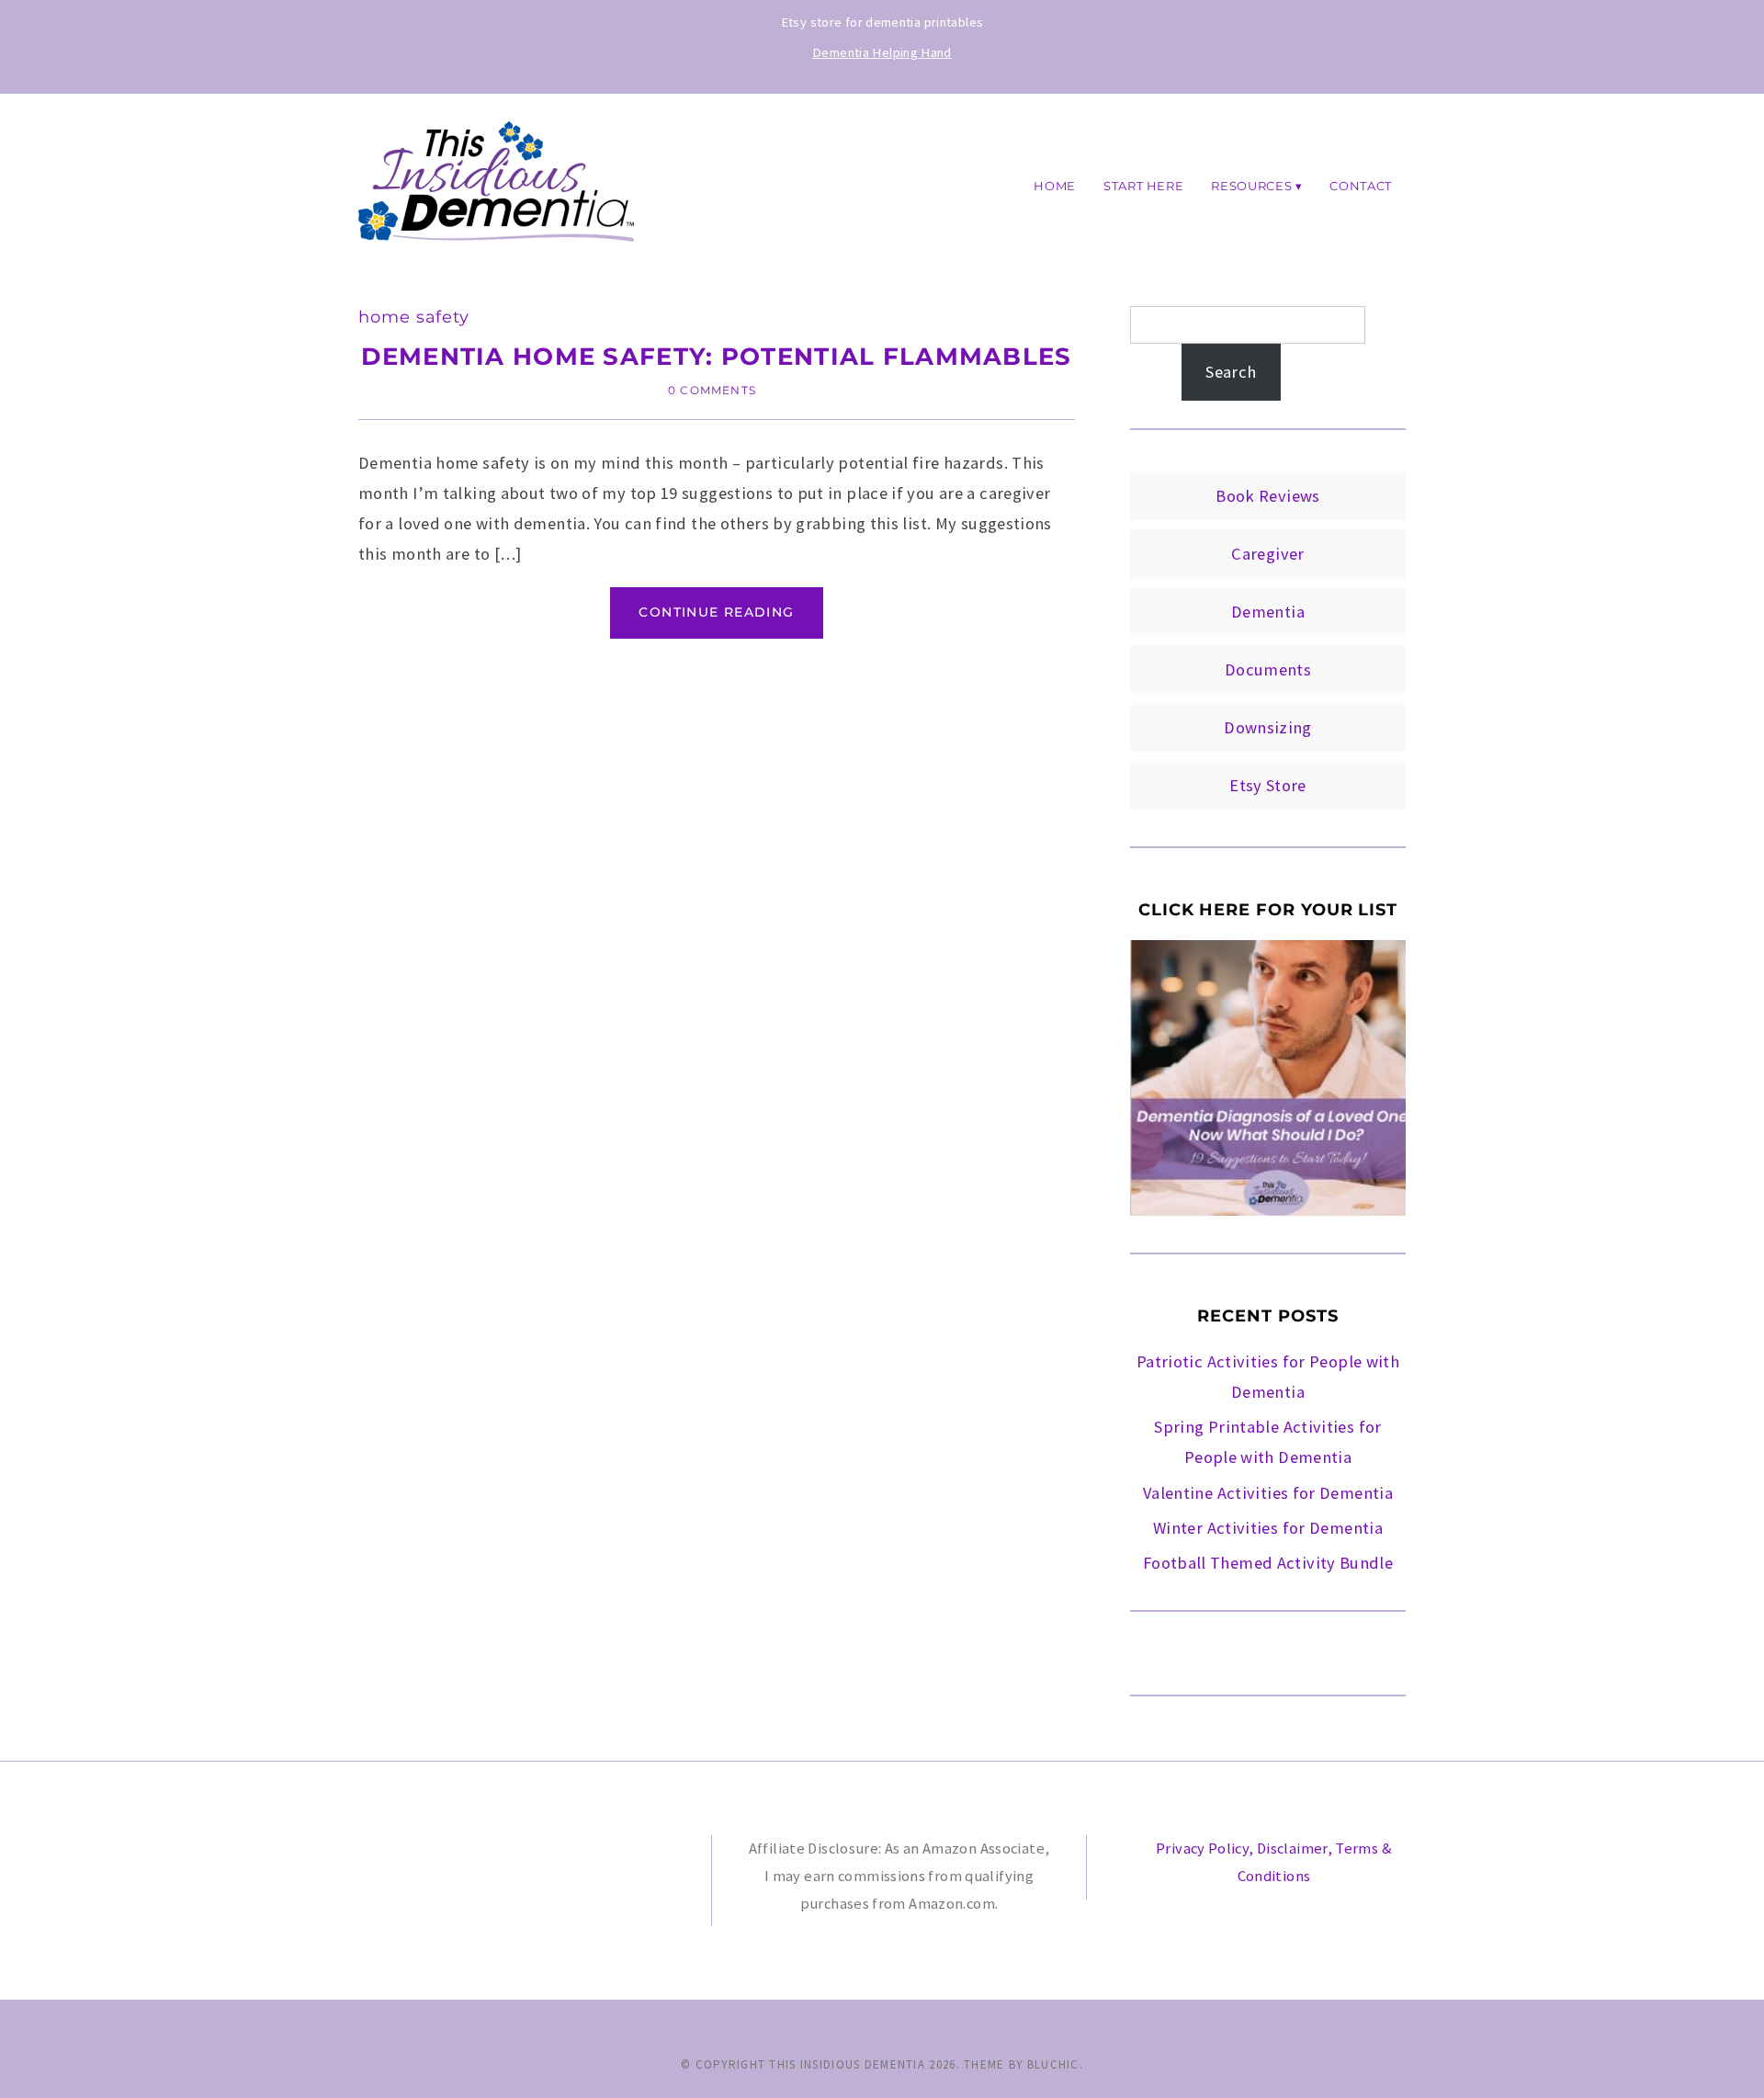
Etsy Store (1268, 785)
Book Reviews (1267, 496)
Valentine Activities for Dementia (1268, 1493)
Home (1055, 185)
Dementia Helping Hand (882, 52)
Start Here (1143, 185)
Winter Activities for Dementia (1268, 1528)
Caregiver (1267, 554)
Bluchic (1053, 2064)
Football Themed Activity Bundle (1268, 1563)
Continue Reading (716, 612)
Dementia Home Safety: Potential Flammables (716, 356)
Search (1231, 372)
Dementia (1268, 612)
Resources (1251, 185)
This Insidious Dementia (847, 2064)
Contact (1361, 185)
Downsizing (1268, 727)
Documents (1268, 669)
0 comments (712, 390)
